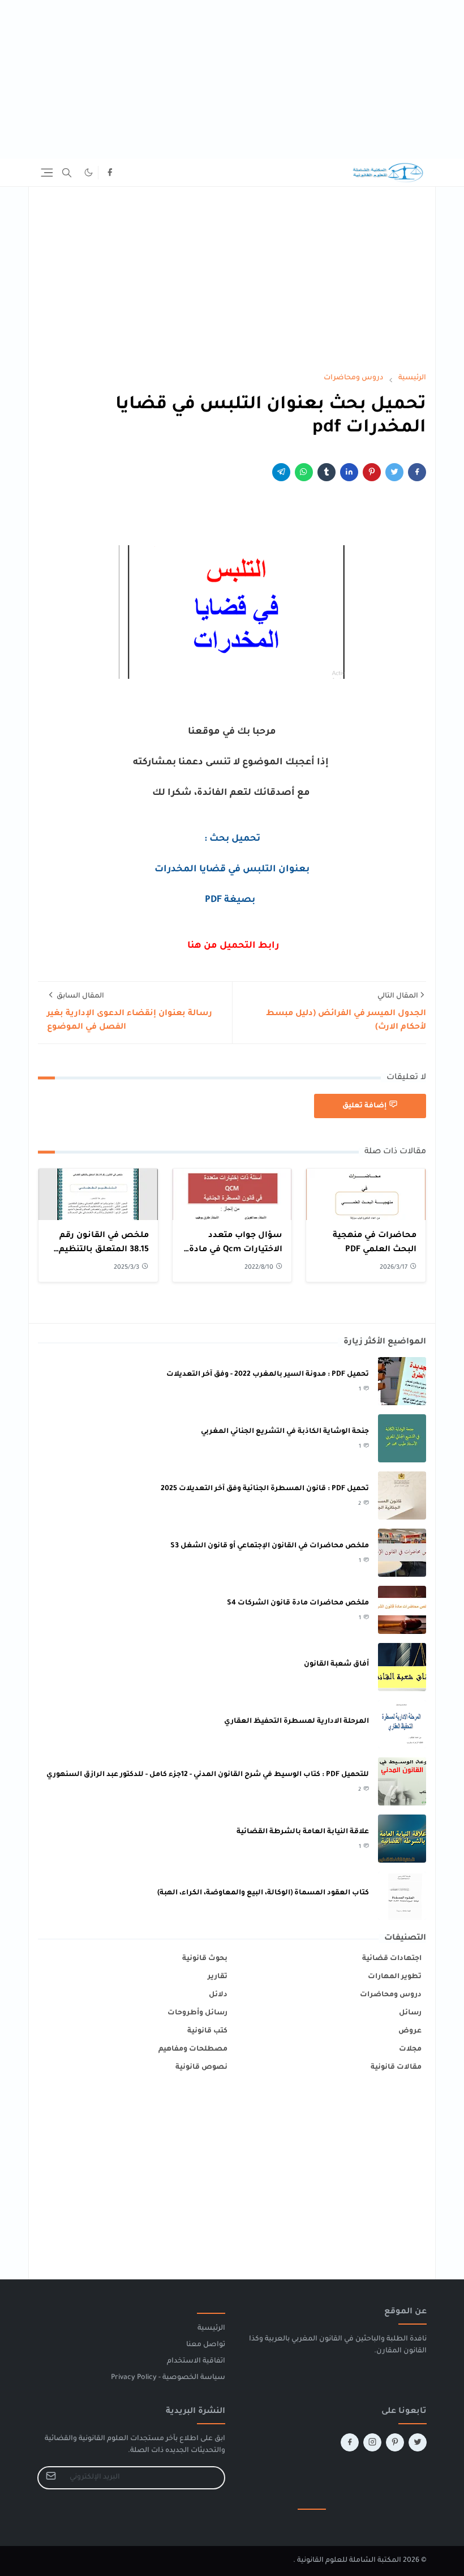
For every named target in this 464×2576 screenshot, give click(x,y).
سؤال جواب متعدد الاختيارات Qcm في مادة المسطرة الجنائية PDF (236, 1250)
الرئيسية (211, 2329)
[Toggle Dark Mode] (89, 172)
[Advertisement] (232, 79)
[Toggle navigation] (47, 173)
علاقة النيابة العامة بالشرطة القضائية (303, 1832)
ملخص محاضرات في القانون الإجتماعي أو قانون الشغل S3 (270, 1546)
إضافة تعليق (364, 1106)
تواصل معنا (206, 2345)
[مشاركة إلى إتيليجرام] (281, 472)
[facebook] (110, 173)
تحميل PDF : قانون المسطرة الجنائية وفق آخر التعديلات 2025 (265, 1489)
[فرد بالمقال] (394, 472)
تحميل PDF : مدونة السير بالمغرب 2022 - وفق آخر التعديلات (268, 1375)
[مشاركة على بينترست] (372, 472)
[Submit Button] (51, 2478)
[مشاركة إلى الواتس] (304, 472)
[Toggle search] (67, 173)
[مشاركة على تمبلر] (326, 472)
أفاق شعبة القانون (336, 1664)
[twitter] (418, 2442)
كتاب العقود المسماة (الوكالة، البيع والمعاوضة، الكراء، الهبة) (263, 1893)
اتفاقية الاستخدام (196, 2361)
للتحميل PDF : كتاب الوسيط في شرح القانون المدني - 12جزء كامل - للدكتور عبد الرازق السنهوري (208, 1775)
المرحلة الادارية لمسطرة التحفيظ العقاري (297, 1722)
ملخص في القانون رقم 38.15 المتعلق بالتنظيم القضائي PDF (104, 1250)
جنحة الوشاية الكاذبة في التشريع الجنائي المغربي (285, 1432)
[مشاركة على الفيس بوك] (417, 472)
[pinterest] (395, 2442)
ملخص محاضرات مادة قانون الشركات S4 (298, 1603)
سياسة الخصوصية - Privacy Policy (168, 2378)
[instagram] (372, 2442)
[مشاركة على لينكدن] (349, 472)
